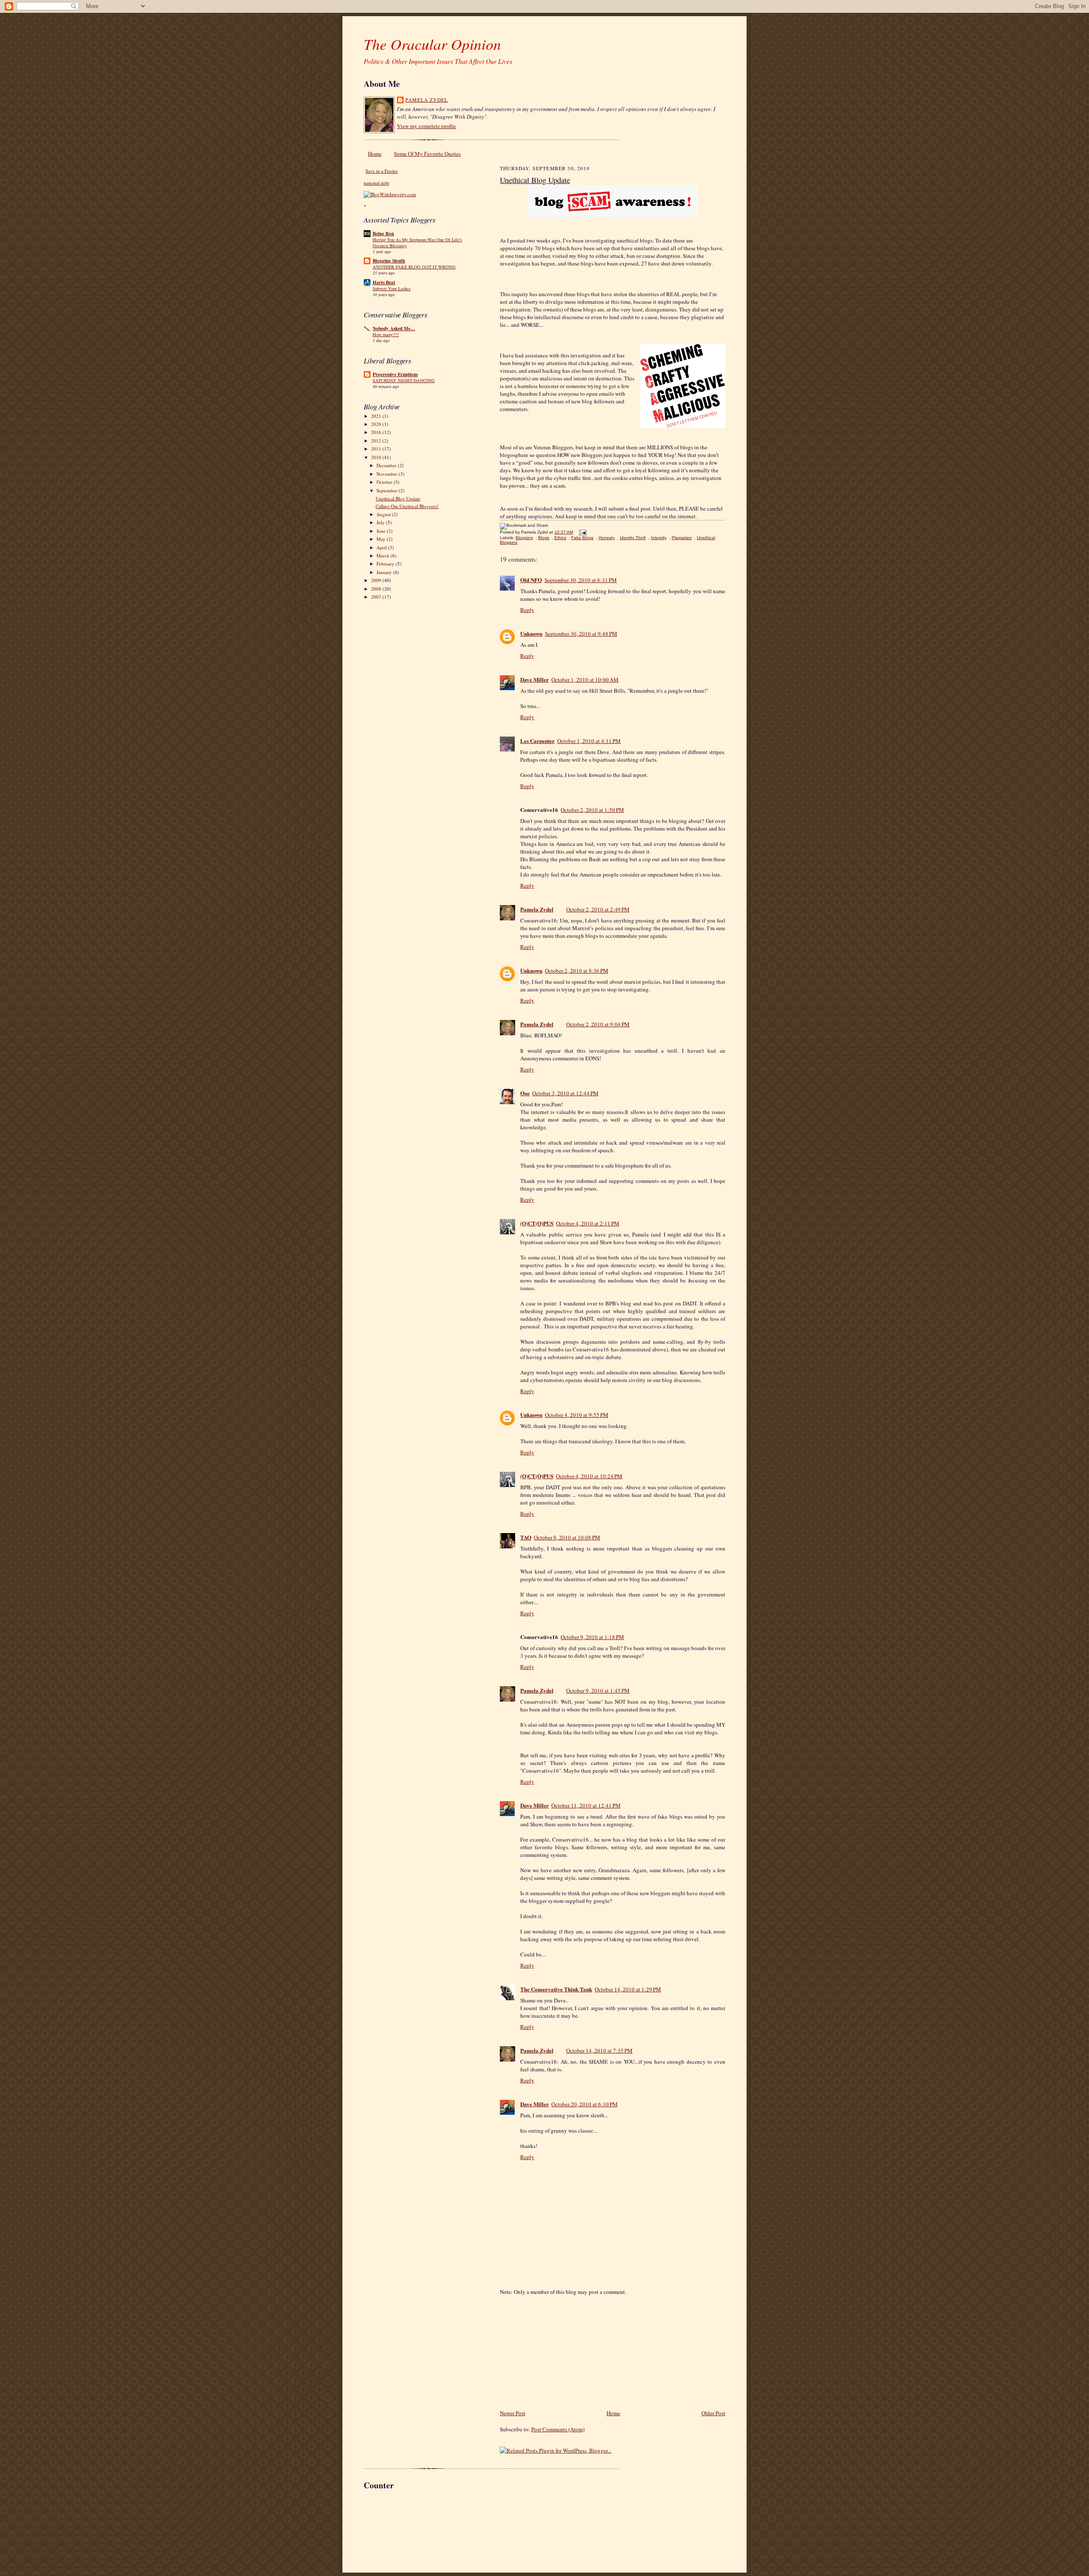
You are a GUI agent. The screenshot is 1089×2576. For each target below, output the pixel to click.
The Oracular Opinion (432, 44)
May (382, 539)
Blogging (524, 538)
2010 (377, 457)
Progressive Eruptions (395, 374)
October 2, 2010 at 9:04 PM (598, 1024)
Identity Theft (633, 538)
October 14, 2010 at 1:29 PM (628, 1989)
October (385, 482)
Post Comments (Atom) (558, 2429)
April (382, 547)
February (386, 564)
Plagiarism (682, 538)
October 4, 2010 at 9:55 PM (577, 1415)
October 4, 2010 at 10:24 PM (589, 1476)
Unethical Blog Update (398, 498)
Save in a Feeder (382, 171)
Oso (525, 1093)
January (385, 572)
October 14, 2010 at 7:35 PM (599, 2051)
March (383, 555)
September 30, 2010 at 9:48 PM (581, 634)
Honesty (607, 538)
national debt (376, 183)
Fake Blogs (582, 538)
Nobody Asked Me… (394, 328)
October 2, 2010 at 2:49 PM (598, 909)
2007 (377, 597)
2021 (377, 416)
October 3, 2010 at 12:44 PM (565, 1093)
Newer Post (513, 2413)
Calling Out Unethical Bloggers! (407, 506)
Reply (527, 610)
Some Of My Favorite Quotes (427, 154)
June (382, 531)
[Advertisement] (564, 2349)
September (388, 490)
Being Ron (383, 234)
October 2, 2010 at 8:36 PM (577, 971)
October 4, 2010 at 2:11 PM (588, 1223)
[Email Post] (582, 532)
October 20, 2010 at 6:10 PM (584, 2104)
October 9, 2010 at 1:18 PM (592, 1637)
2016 (377, 432)
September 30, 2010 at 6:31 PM (581, 580)
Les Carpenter (537, 741)
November (388, 474)
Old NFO (531, 580)
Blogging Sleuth (389, 261)
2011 (377, 449)
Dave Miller (535, 679)
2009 (377, 580)
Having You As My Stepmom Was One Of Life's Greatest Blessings (417, 243)
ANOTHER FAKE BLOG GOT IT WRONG (414, 267)
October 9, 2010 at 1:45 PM (598, 1691)
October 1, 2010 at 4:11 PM (589, 741)
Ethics (560, 538)
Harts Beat (384, 283)
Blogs (544, 538)
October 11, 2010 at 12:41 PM (586, 1805)
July (381, 522)
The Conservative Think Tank (556, 1989)
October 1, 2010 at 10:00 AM (585, 680)
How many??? (386, 334)
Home (375, 154)
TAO (526, 1537)
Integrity (659, 538)
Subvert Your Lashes (392, 288)
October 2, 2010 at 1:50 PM (592, 810)
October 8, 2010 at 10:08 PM (567, 1537)
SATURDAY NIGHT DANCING (404, 380)
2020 (377, 424)
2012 (377, 441)
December (387, 465)
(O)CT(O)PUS (537, 1223)
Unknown (531, 633)
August (384, 514)
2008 (377, 589)
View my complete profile (426, 126)
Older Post (713, 2413)
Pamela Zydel (427, 100)
